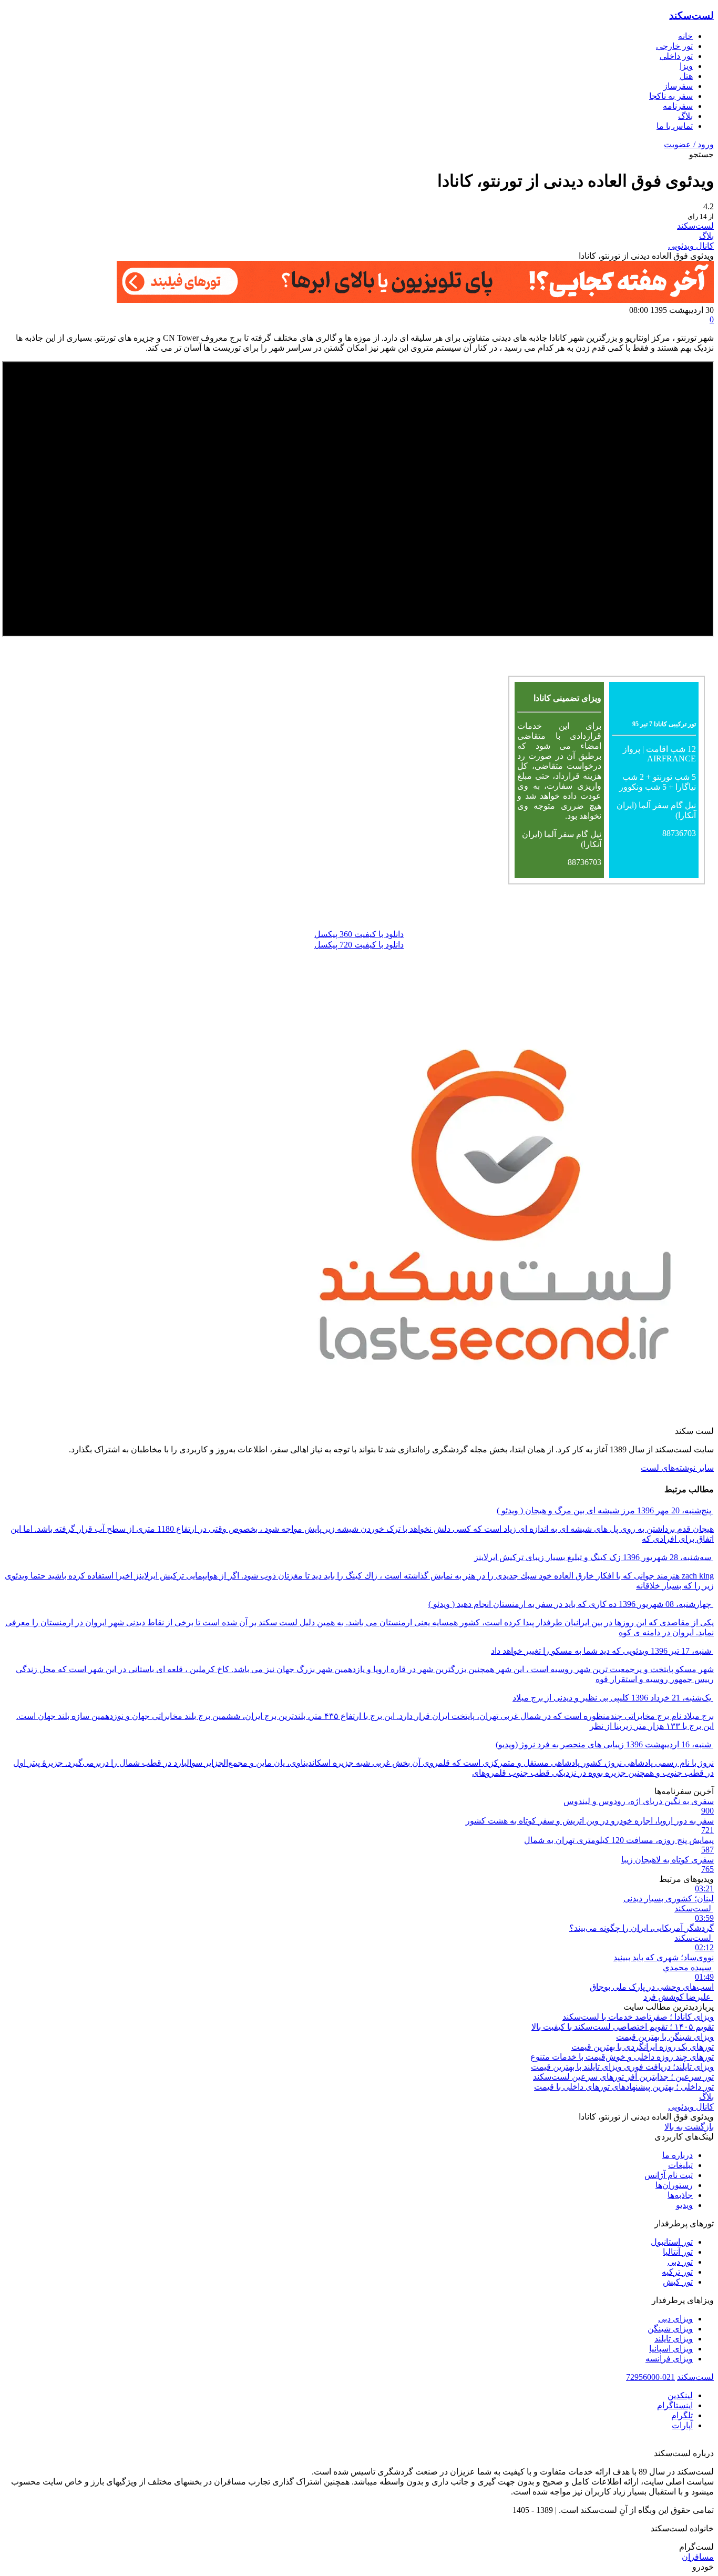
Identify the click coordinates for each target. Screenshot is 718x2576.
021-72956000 (650, 2377)
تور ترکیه (677, 2272)
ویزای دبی (675, 2319)
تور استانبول (672, 2242)
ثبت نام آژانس (669, 2175)
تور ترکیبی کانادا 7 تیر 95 (664, 724)
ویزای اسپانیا (671, 2349)
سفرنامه (678, 106)
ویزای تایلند (674, 2339)
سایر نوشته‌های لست (677, 1468)
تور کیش (678, 2282)
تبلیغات (680, 2165)
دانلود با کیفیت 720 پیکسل (359, 945)
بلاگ (685, 116)
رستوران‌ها (674, 2185)
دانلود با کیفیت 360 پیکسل (359, 934)
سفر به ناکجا (671, 96)
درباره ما (678, 2155)
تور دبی (680, 2262)
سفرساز (678, 86)
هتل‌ (686, 76)
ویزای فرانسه (669, 2359)
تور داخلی (676, 56)
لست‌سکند (691, 16)
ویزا (686, 66)
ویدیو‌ (684, 2205)
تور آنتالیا (678, 2252)
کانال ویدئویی (691, 246)
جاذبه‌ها (680, 2195)
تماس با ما (675, 126)
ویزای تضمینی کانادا (567, 698)
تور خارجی (674, 46)
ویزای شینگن (670, 2329)
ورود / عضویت (689, 144)
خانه (685, 36)
